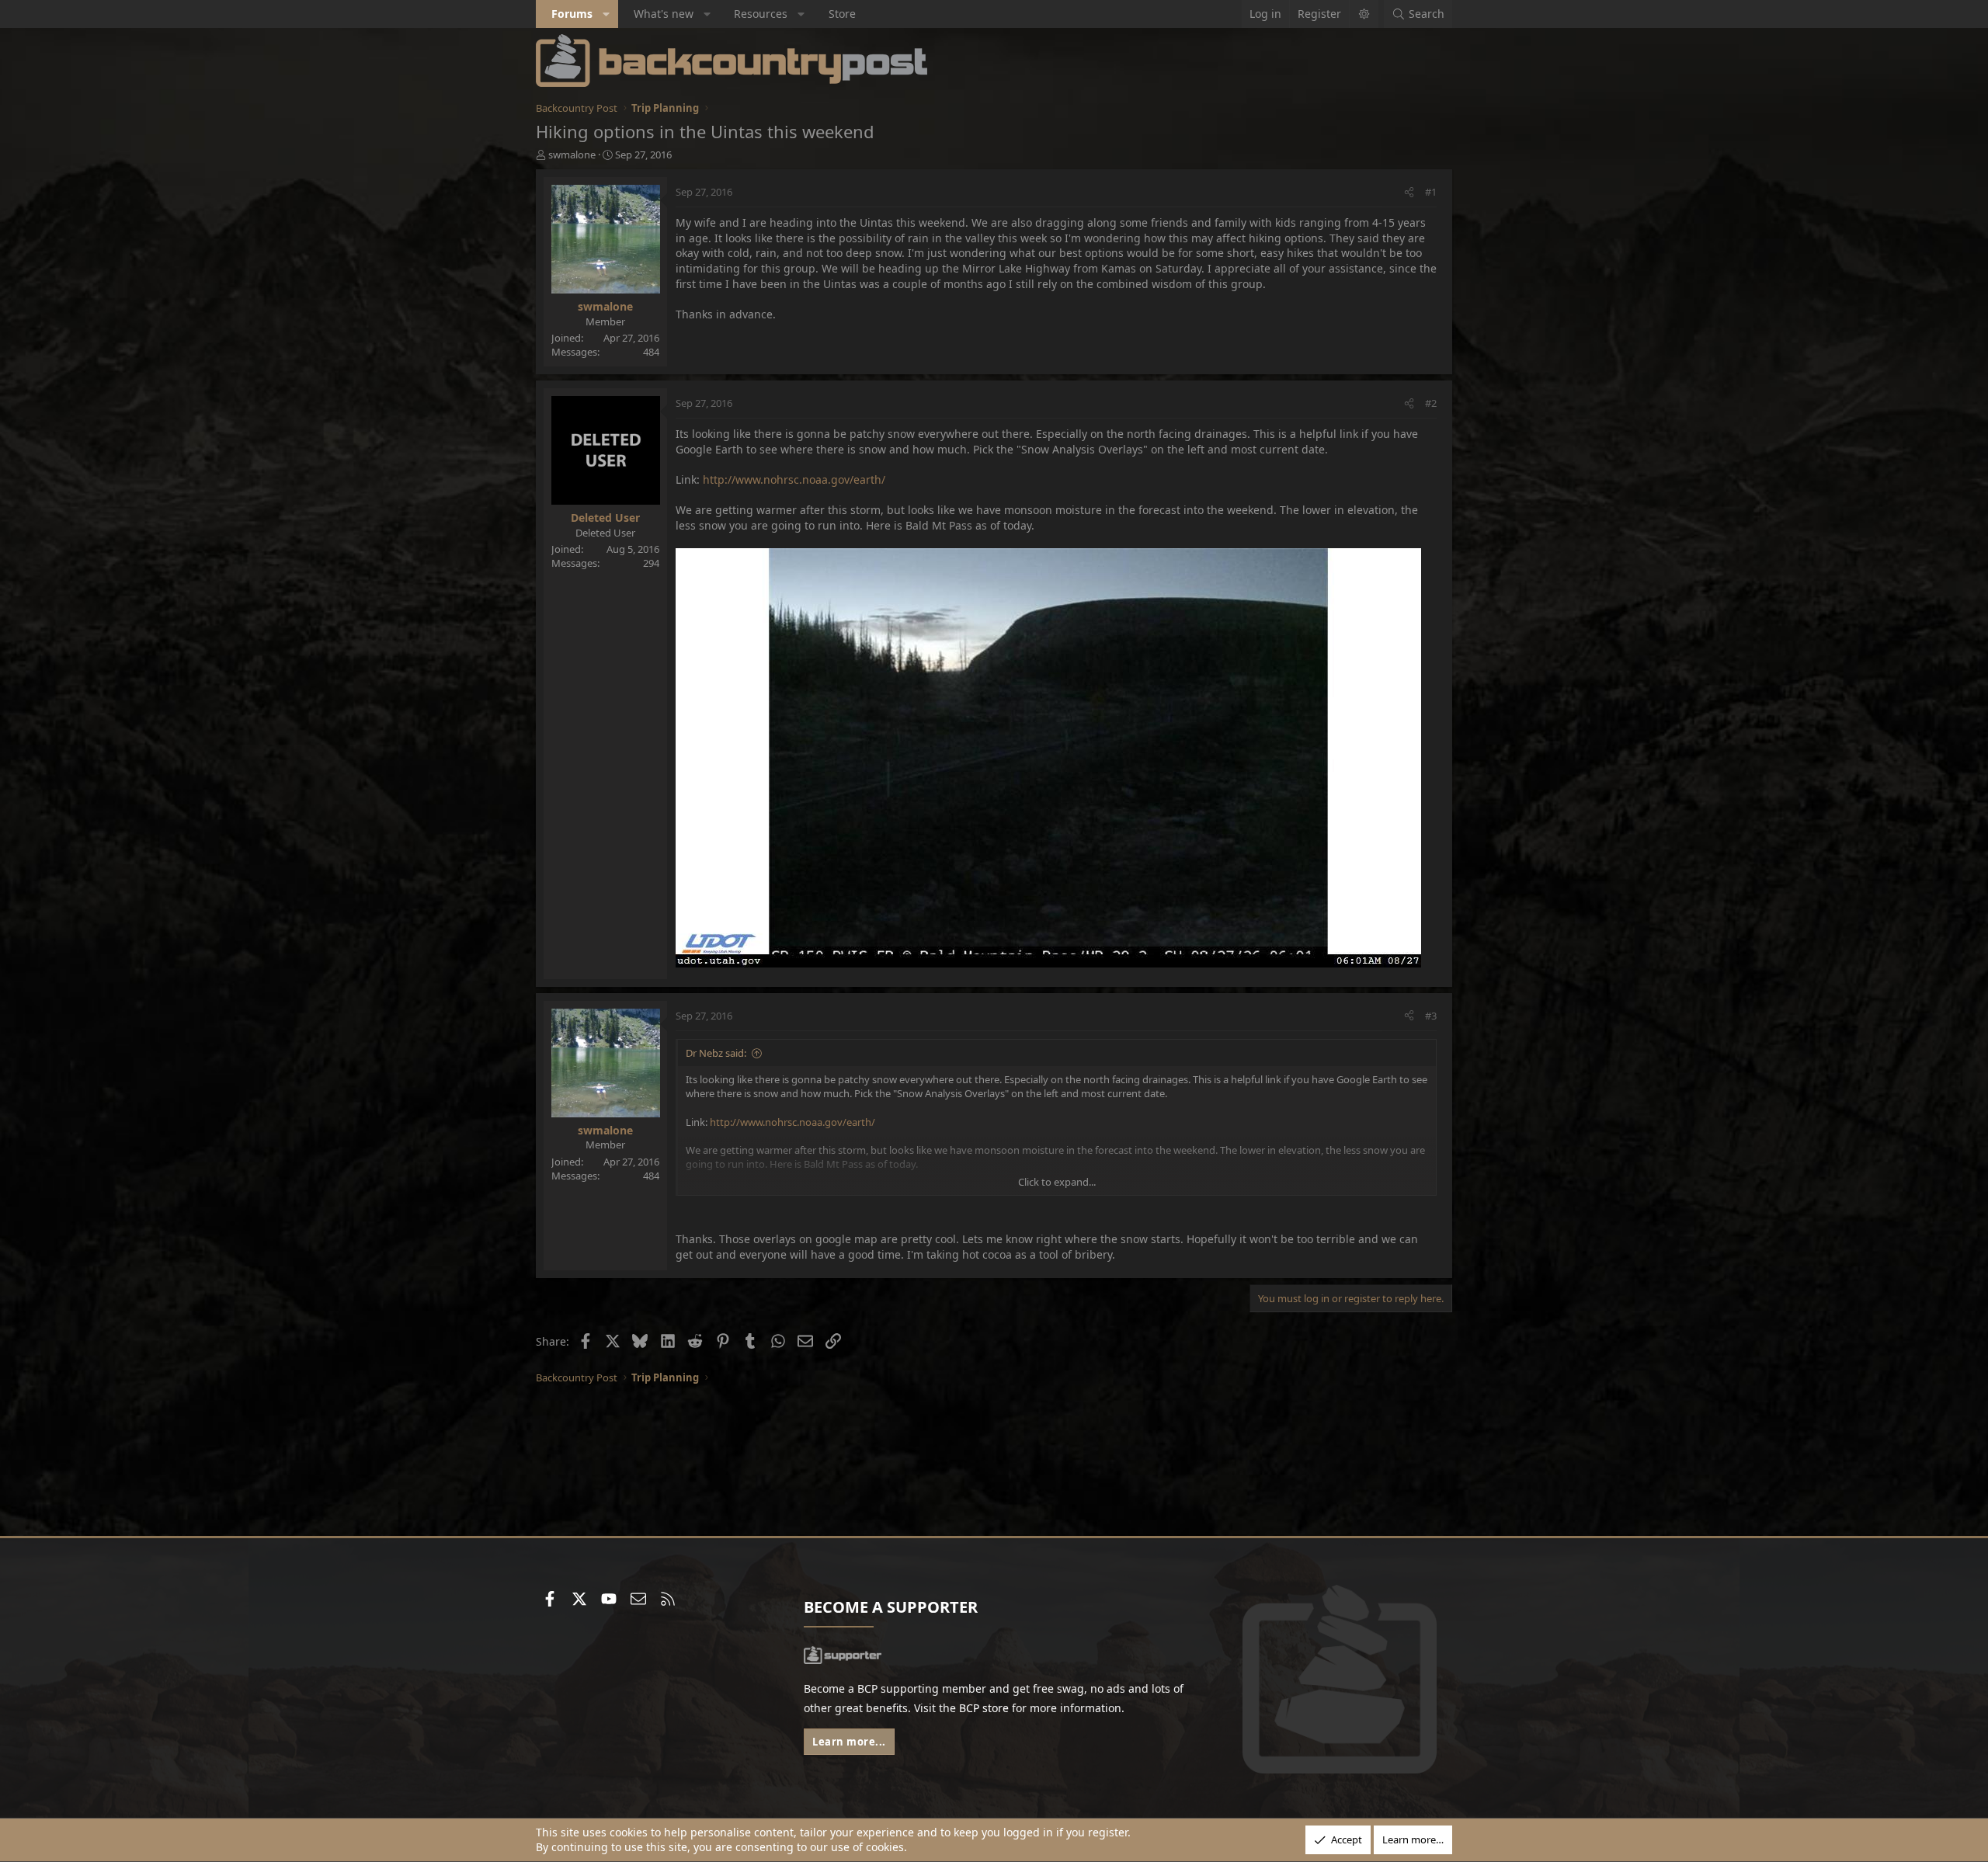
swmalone (572, 155)
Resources (761, 14)
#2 (1431, 403)
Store (842, 14)
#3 (1431, 1016)
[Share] (1409, 192)
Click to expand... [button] (1057, 1182)
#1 (1431, 192)
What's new (664, 14)
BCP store (984, 1708)
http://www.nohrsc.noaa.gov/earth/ (794, 479)
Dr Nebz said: (716, 1053)
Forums (572, 14)
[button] (606, 14)
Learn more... (849, 1742)
